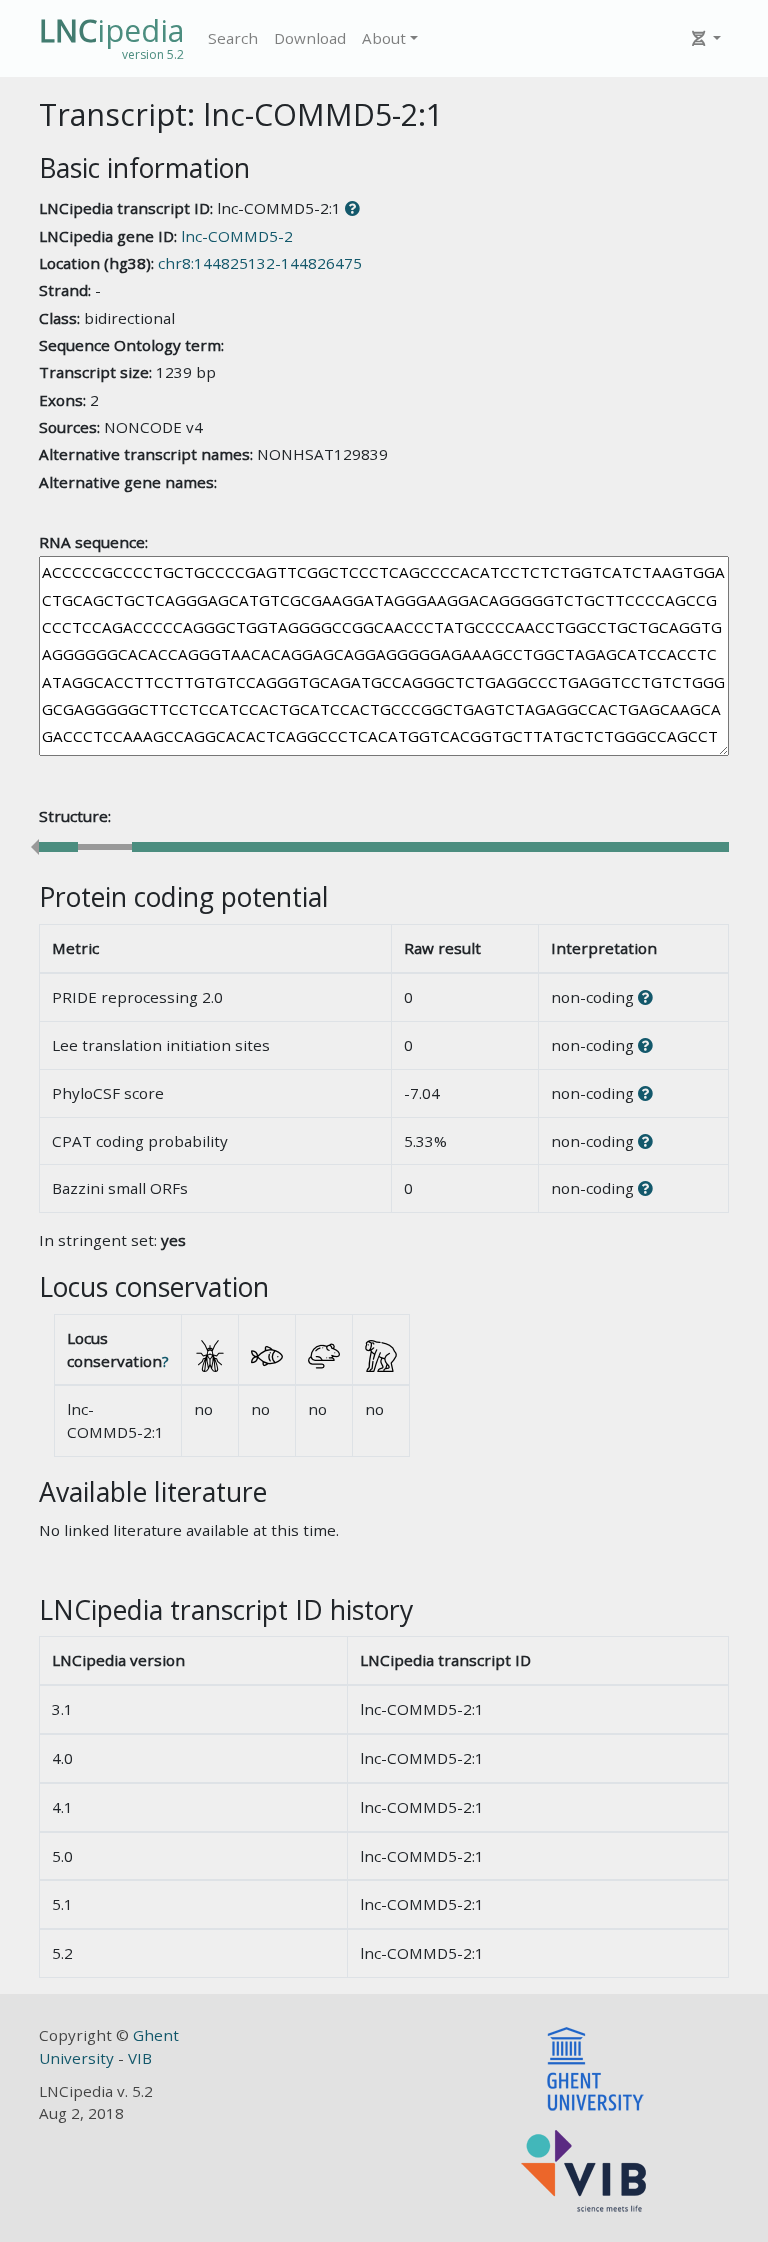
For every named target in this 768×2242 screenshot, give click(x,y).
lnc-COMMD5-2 (237, 236)
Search (233, 38)
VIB (140, 2058)
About (384, 38)
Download (310, 38)
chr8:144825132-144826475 (260, 263)
